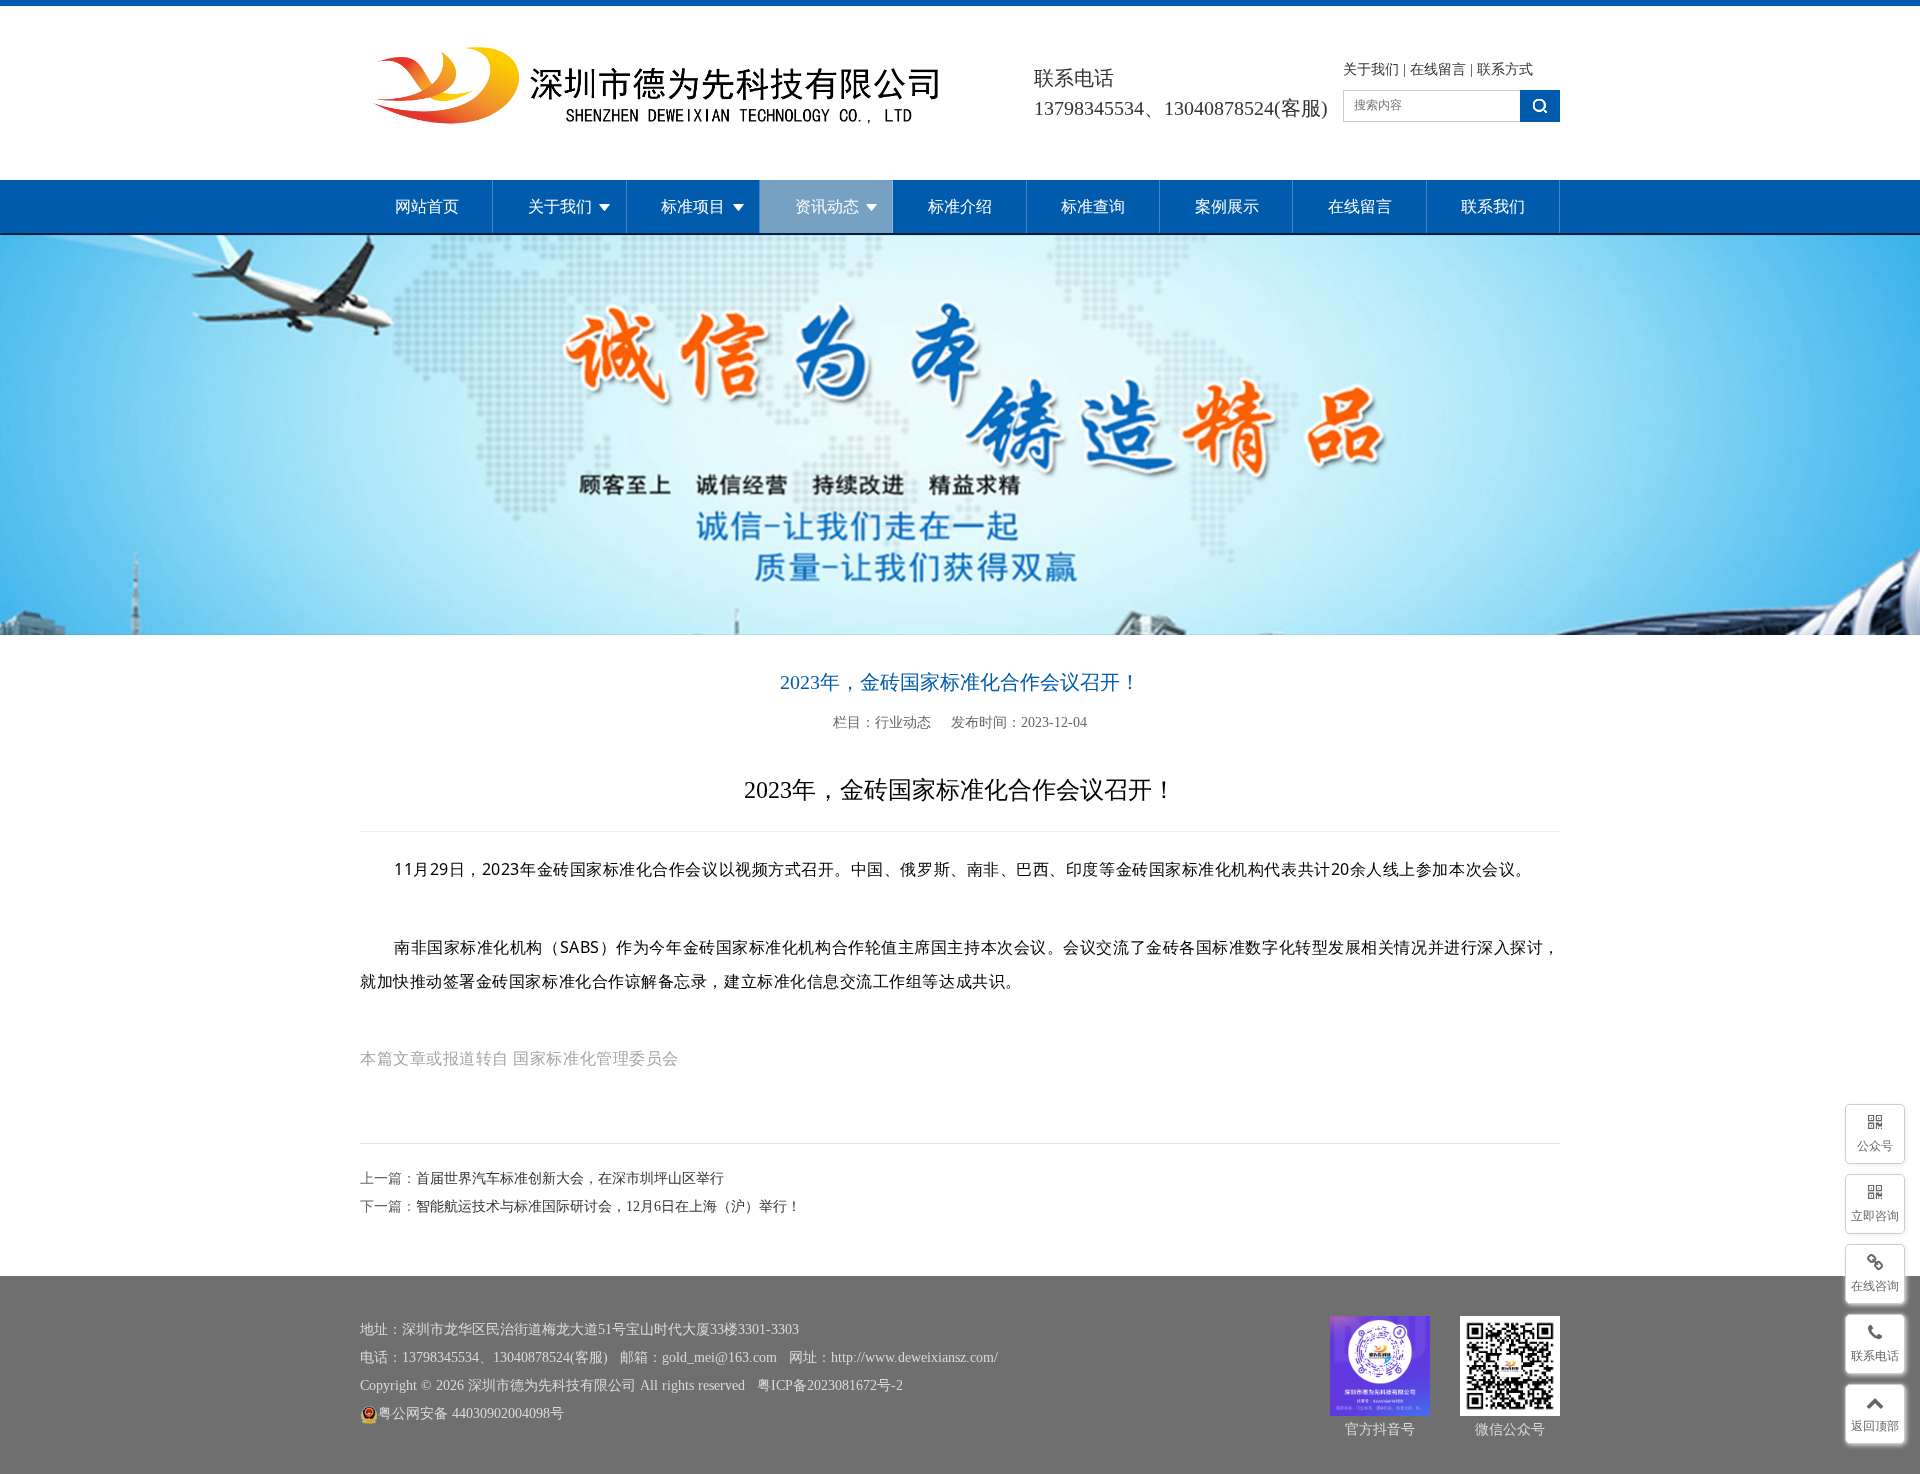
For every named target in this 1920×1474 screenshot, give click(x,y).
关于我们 (1371, 69)
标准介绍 (960, 206)
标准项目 (693, 206)
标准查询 (1093, 206)
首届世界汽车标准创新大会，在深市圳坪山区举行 (570, 1178)
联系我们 (1493, 206)
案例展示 (1227, 206)
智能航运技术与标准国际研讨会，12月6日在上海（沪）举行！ (608, 1206)
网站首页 (427, 206)
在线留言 (1438, 69)
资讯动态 (827, 206)
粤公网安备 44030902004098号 (471, 1413)
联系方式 (1505, 69)
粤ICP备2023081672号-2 (830, 1385)
